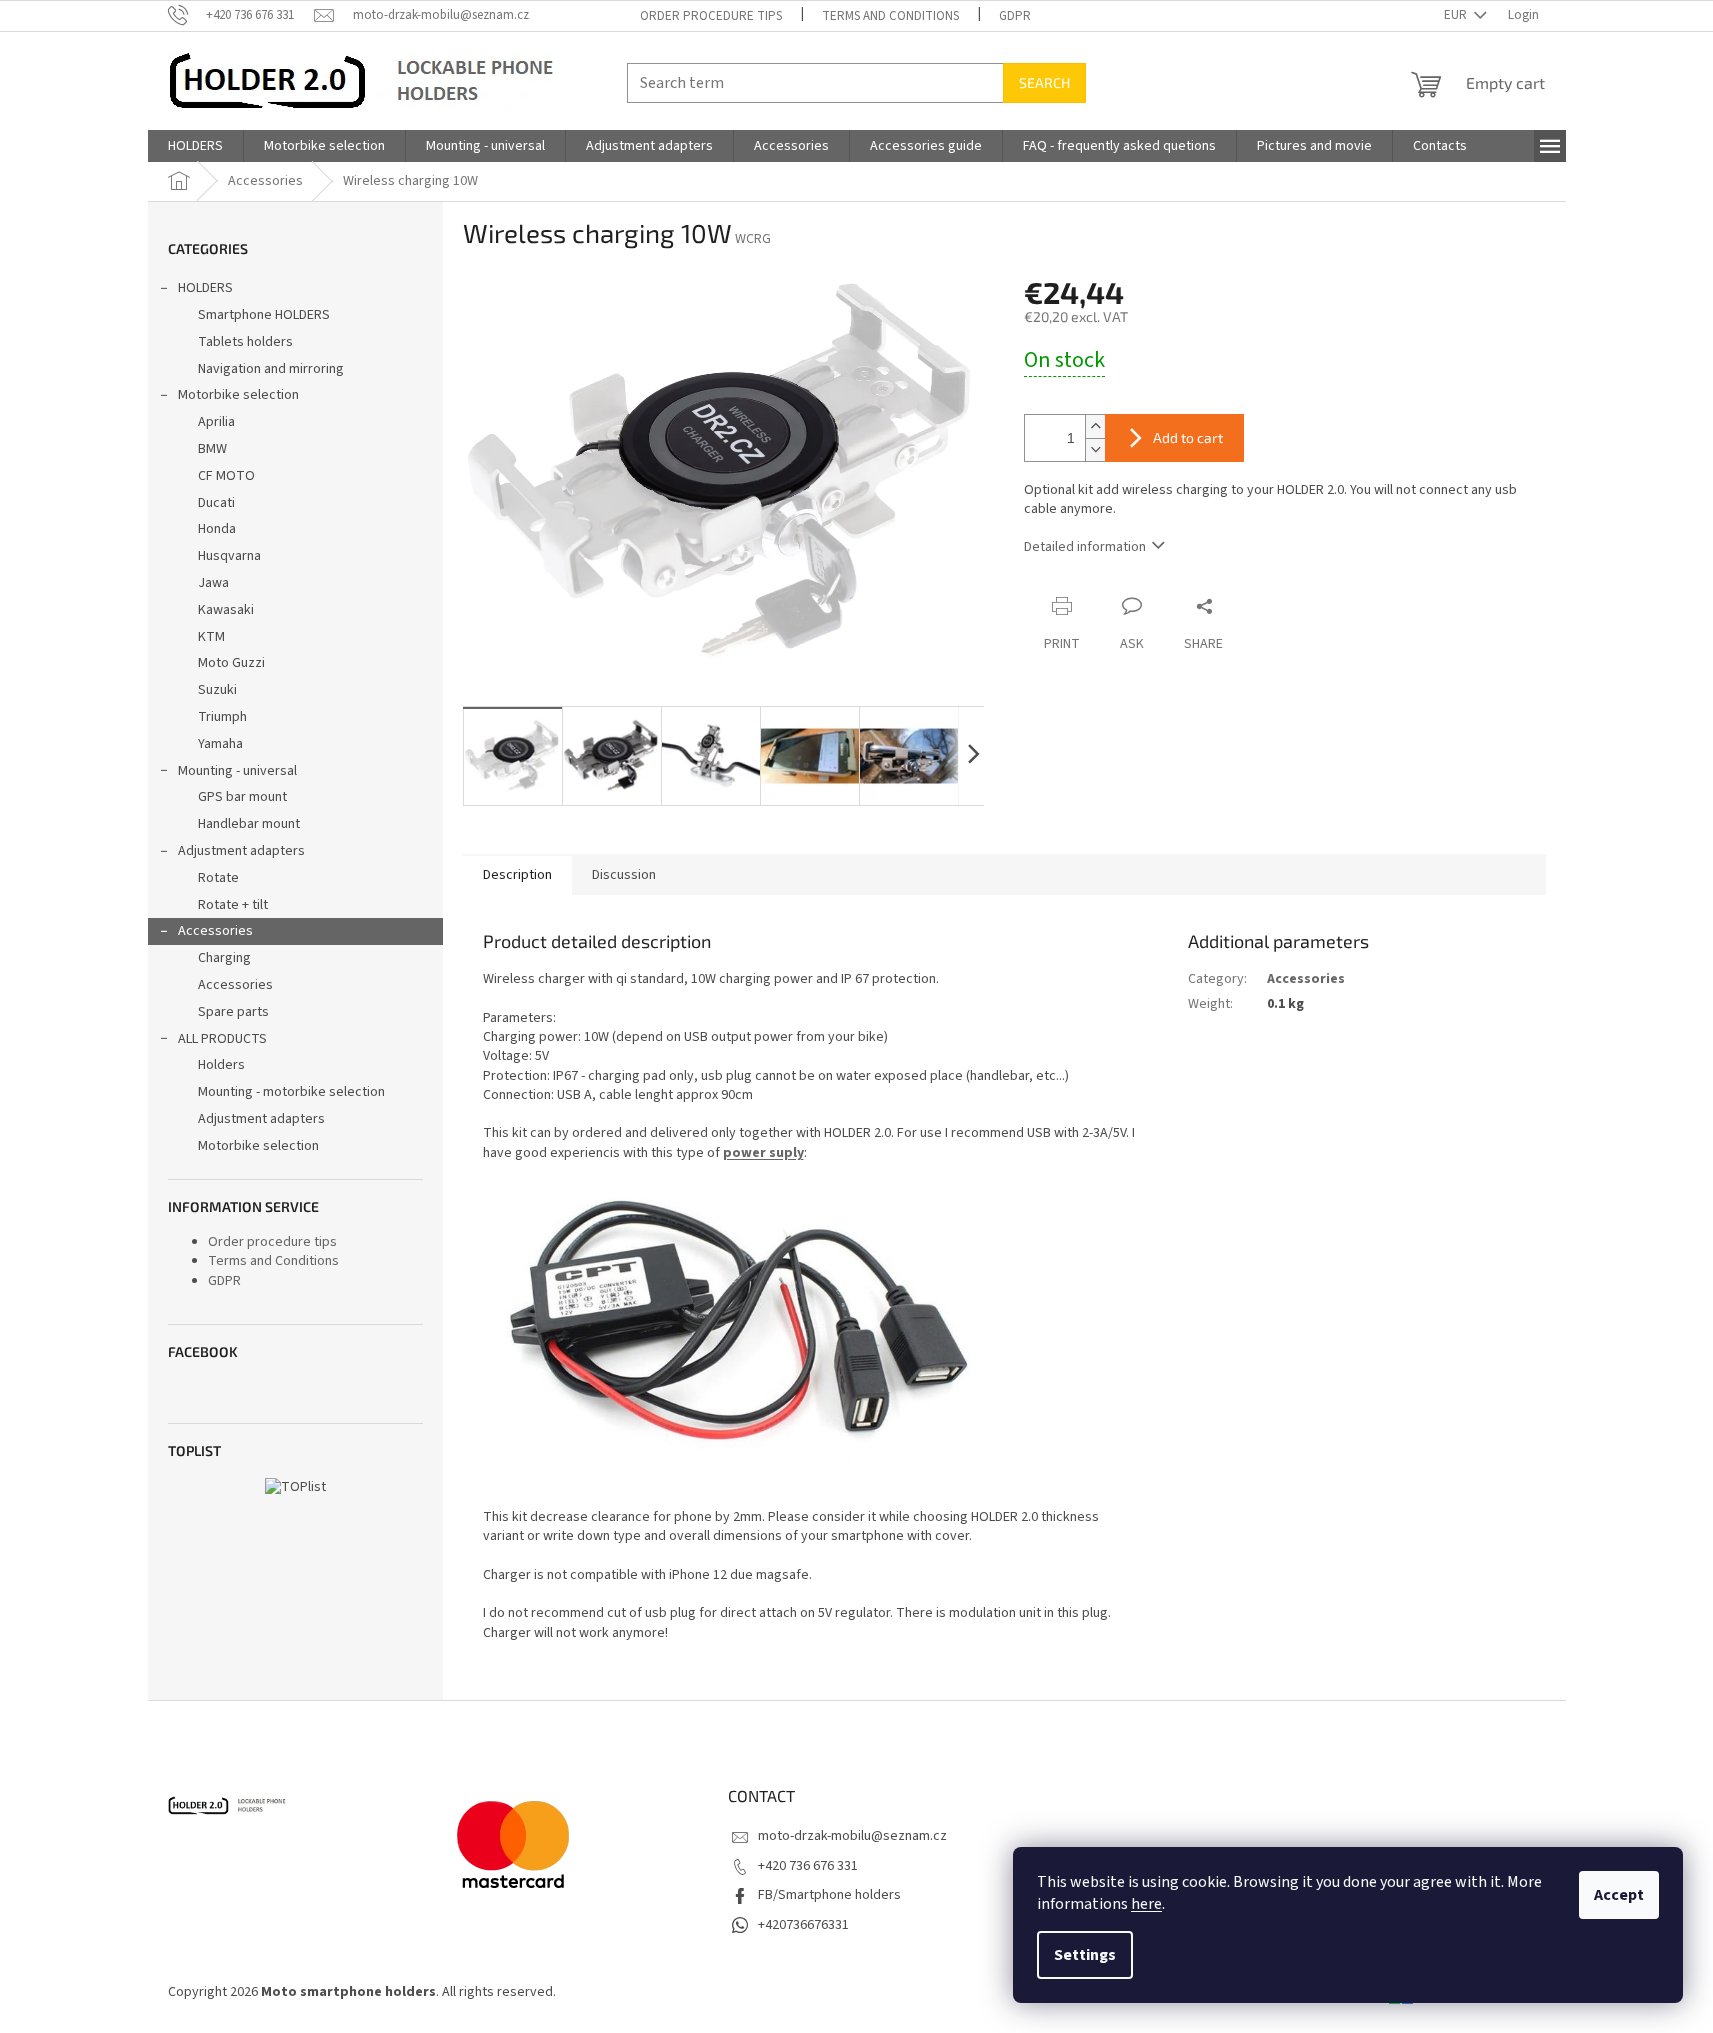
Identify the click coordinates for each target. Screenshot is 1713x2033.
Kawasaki (226, 610)
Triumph (222, 717)
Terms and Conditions (890, 16)
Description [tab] (517, 875)
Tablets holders (245, 342)
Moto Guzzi (231, 663)
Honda (217, 529)
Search (1044, 82)
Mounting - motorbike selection (291, 1092)
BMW (212, 449)
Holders (221, 1065)
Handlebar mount (249, 824)
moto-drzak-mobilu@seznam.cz (852, 1836)
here (1146, 1904)
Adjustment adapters (241, 851)
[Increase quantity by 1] (1095, 426)
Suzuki (217, 690)
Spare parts (233, 1012)
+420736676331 (803, 1925)
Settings (1085, 1955)
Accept (1619, 1895)
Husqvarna (229, 556)
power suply (763, 1153)
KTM (211, 637)
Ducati (216, 503)
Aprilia (216, 422)
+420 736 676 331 (808, 1866)
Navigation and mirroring (271, 369)
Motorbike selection (238, 395)
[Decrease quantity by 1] (1095, 449)
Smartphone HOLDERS (264, 315)
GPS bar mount (242, 797)
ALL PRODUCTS (222, 1039)
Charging (224, 958)
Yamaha (220, 744)
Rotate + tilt (233, 905)
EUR (1457, 15)
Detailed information (1085, 547)
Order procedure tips (711, 16)
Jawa (213, 583)
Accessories (215, 931)
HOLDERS (205, 288)
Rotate (218, 878)
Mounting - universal (237, 771)
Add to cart (1188, 437)
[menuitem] (195, 146)
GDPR (1015, 16)
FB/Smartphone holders (829, 1895)
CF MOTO (226, 476)
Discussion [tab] (624, 875)
